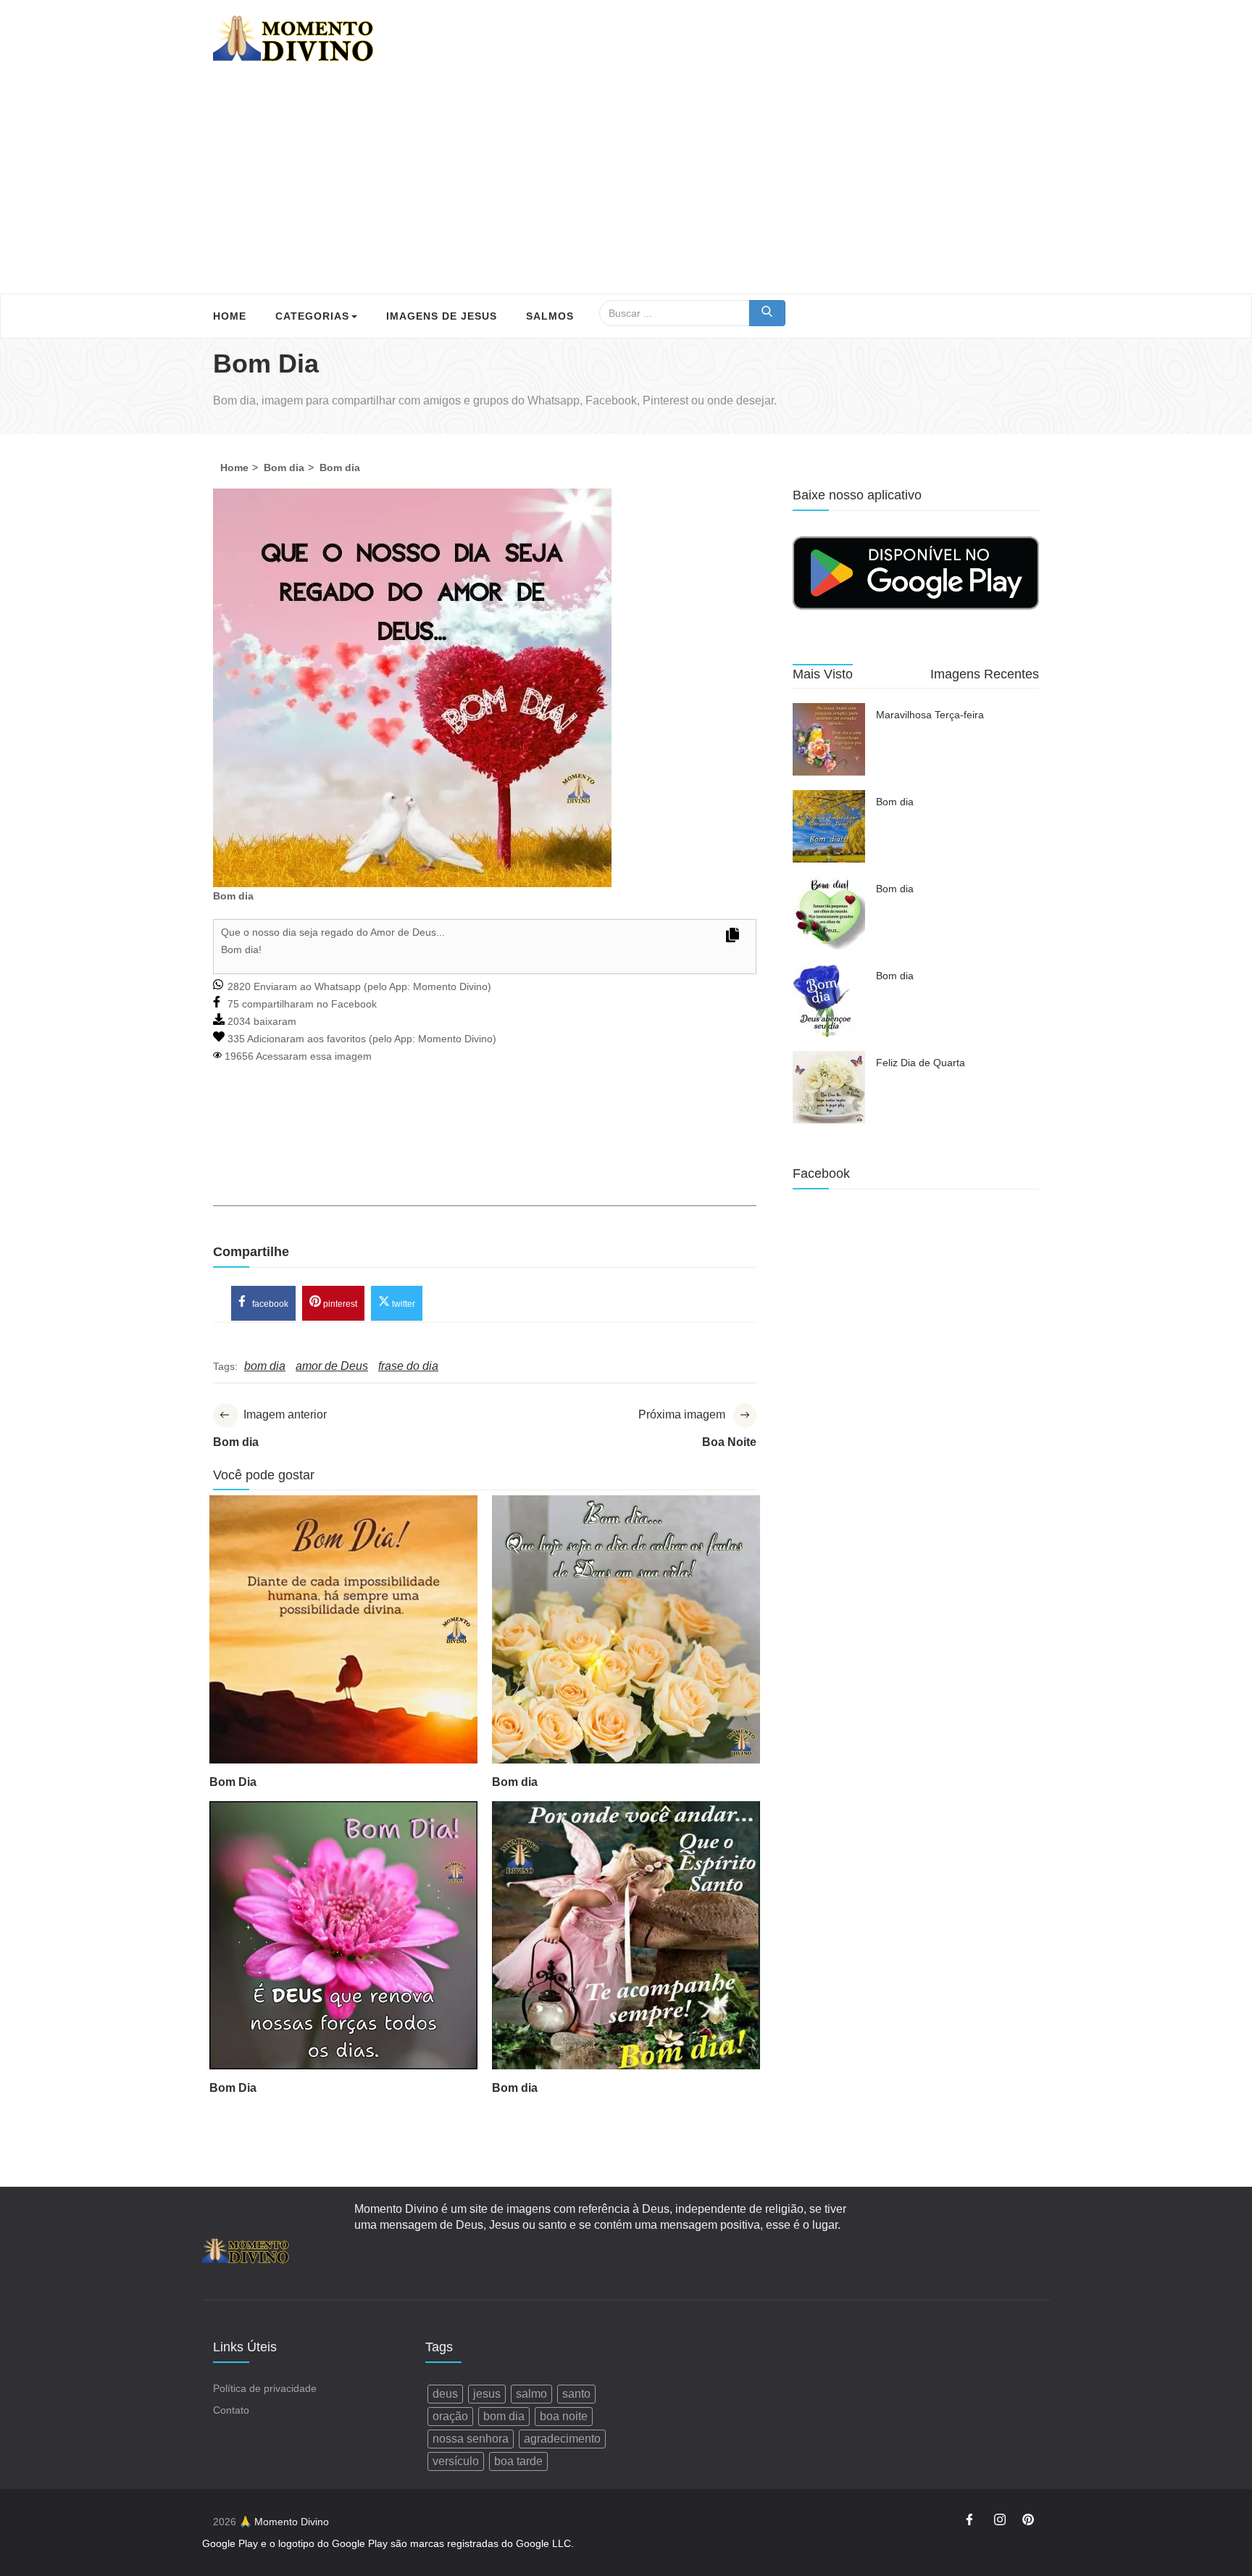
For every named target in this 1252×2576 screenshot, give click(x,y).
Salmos (550, 316)
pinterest (339, 1304)
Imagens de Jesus (442, 316)
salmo (531, 2394)
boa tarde (518, 2461)
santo (576, 2394)
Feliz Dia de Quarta (921, 1063)
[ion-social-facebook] (972, 2522)
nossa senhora (471, 2439)
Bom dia (515, 1782)
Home (230, 316)
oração (450, 2416)
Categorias (312, 316)
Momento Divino (450, 986)
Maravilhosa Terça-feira (930, 715)
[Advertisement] (626, 185)
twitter (402, 1304)
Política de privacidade (265, 2388)
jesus (487, 2394)
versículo (456, 2461)
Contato (231, 2410)
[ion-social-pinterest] (1028, 2522)
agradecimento (562, 2439)
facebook (269, 1304)
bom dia (504, 2416)
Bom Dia (233, 1782)
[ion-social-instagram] (1000, 2522)
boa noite (564, 2416)
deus (445, 2394)
